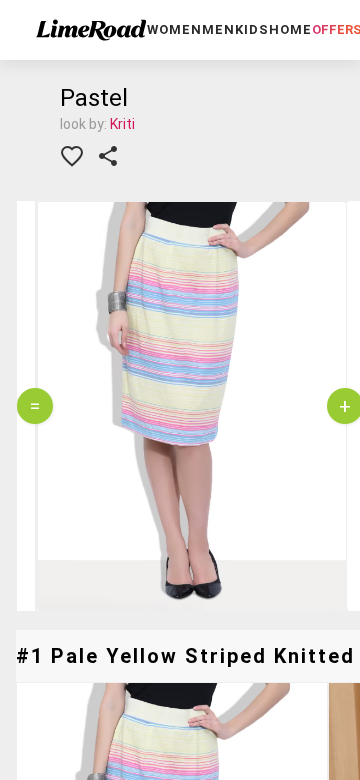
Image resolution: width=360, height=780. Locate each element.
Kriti (122, 124)
